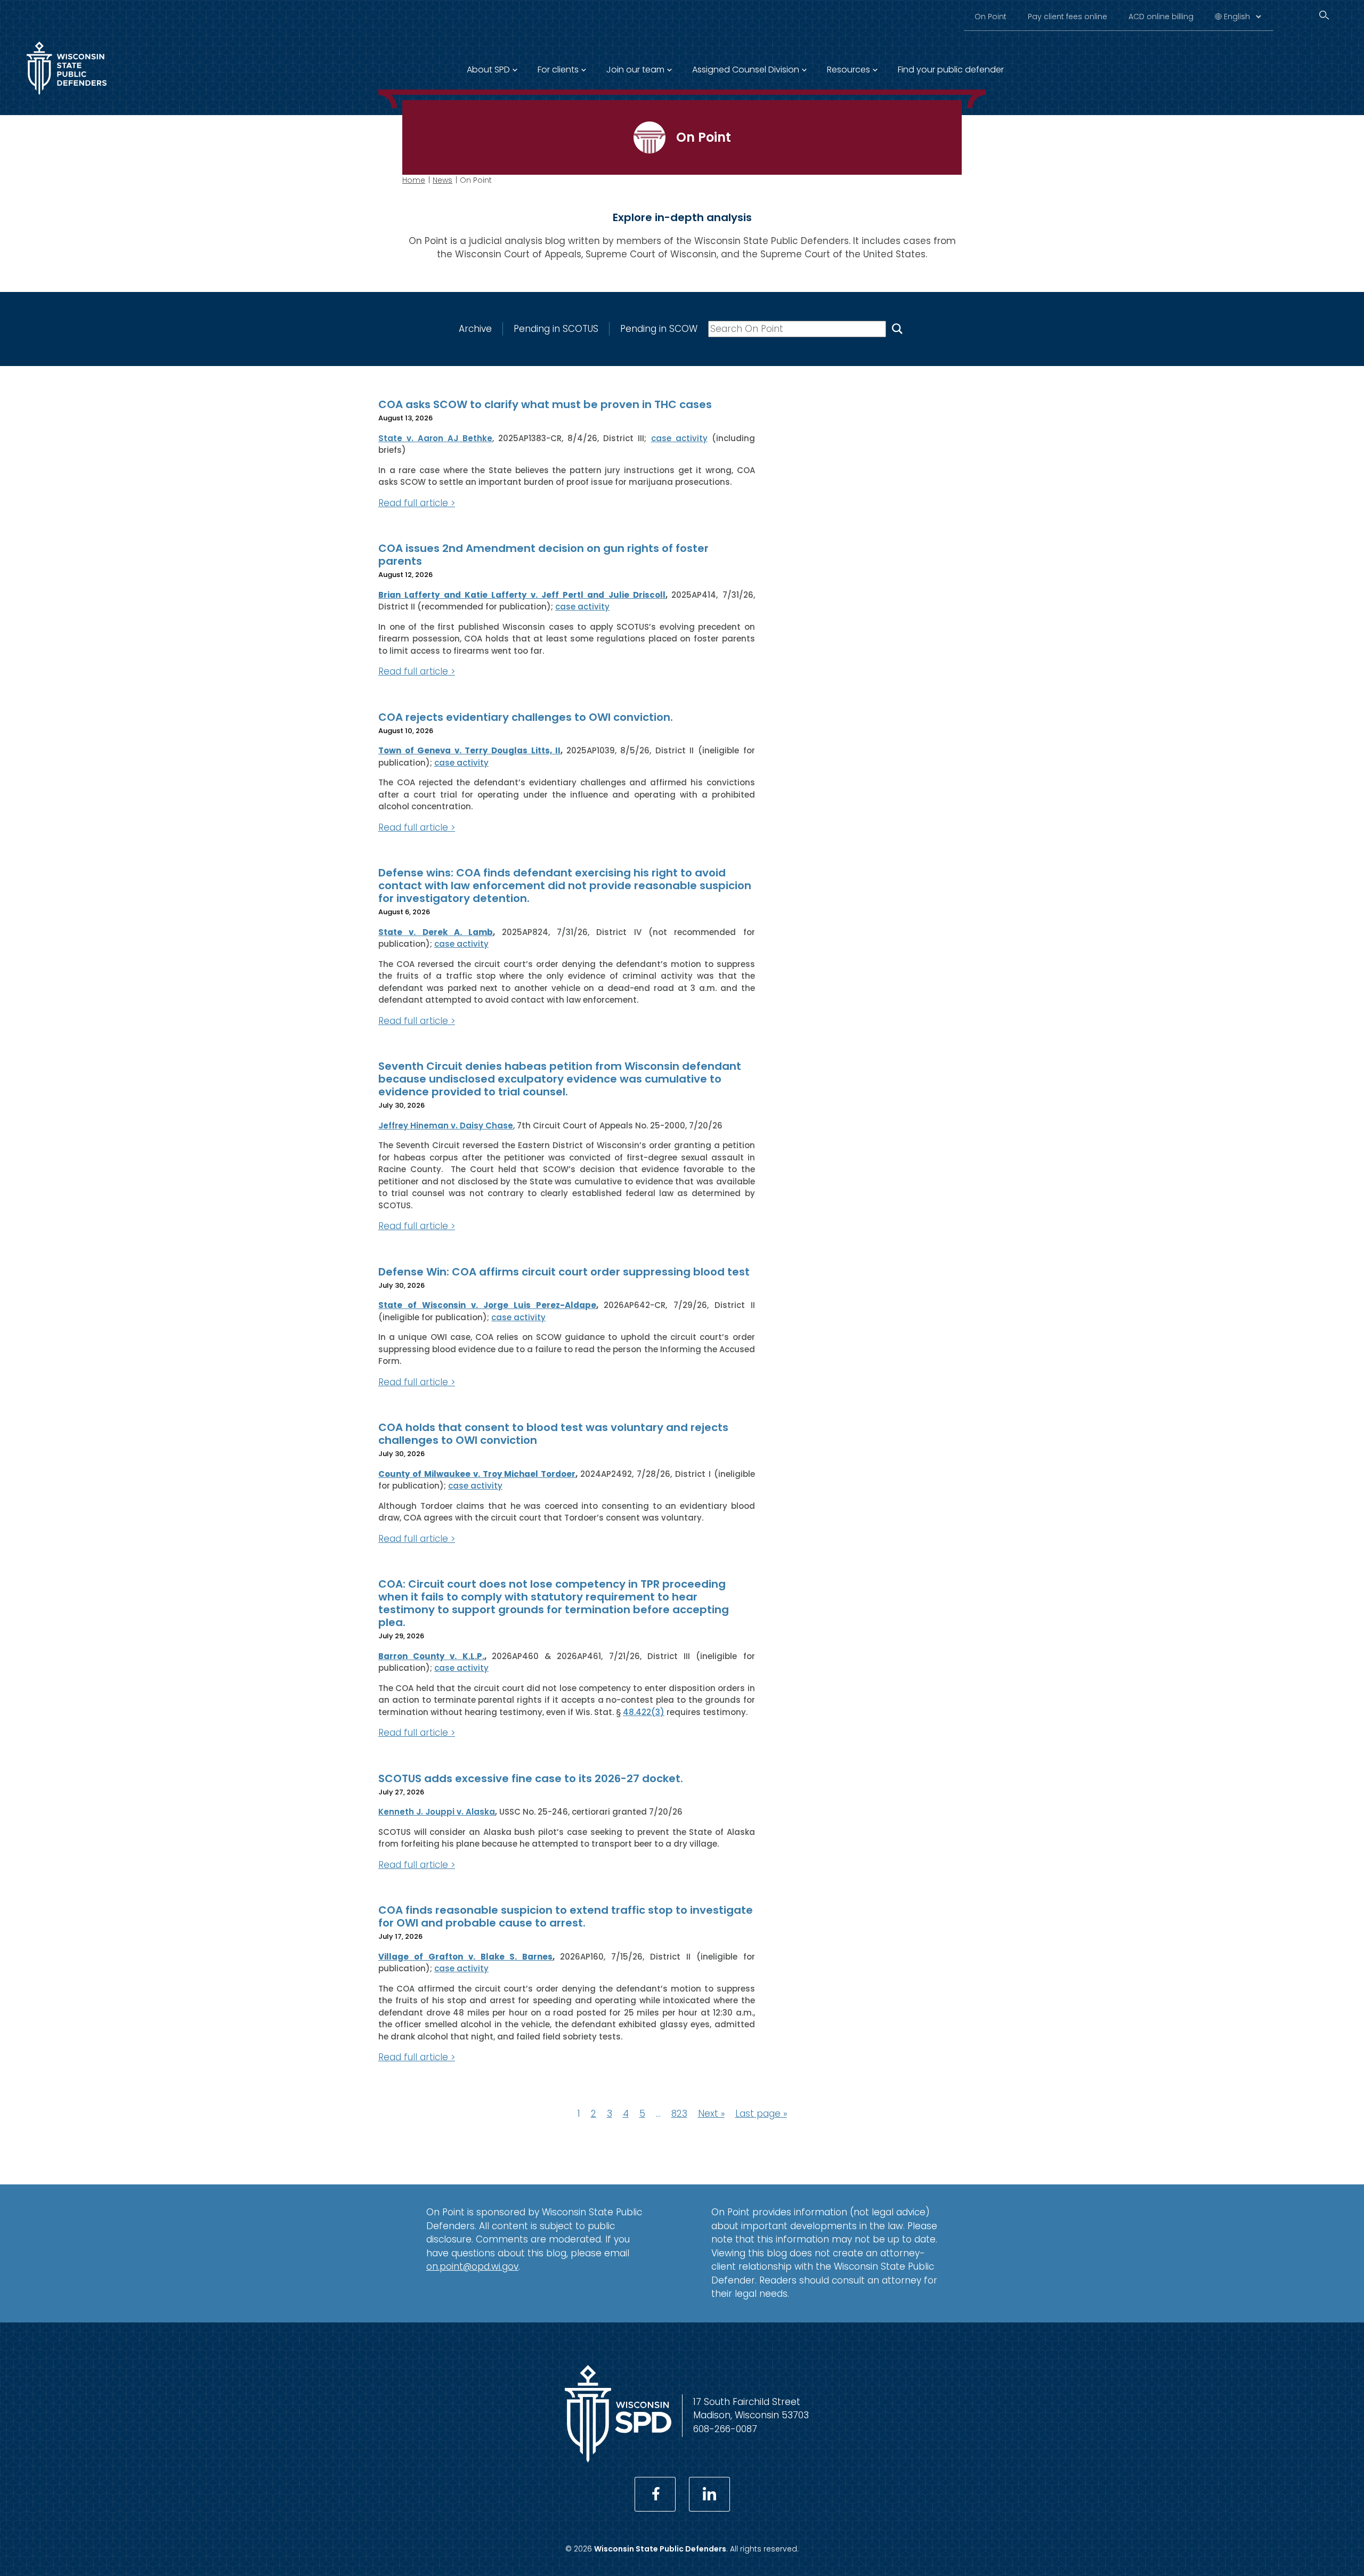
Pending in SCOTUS (556, 329)
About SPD (488, 70)
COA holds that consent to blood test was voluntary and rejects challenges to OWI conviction (553, 1434)
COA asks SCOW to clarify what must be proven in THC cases (545, 404)
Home (414, 180)
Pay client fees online (1067, 17)
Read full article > (417, 503)
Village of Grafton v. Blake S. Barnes (465, 1957)
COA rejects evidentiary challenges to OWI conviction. (526, 717)
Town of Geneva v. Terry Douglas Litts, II (469, 750)
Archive (475, 329)
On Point (990, 17)
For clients (558, 70)
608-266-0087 (725, 2429)
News (443, 180)
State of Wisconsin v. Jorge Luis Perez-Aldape (487, 1305)
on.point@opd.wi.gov (472, 2266)
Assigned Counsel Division (746, 70)
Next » (711, 2114)
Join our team (635, 70)
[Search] (1324, 15)
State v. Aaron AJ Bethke (435, 438)
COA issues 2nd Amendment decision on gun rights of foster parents (543, 555)
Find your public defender (951, 70)
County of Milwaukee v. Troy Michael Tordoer (477, 1474)
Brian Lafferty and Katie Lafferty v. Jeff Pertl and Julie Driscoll (522, 595)
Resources (849, 70)
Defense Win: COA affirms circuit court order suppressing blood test (564, 1272)
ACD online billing (1161, 17)
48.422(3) (644, 1712)
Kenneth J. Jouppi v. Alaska (437, 1812)
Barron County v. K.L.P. (431, 1656)
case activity (679, 438)
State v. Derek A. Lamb (436, 932)
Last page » (761, 2114)
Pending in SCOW (659, 329)
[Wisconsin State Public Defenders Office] (67, 97)
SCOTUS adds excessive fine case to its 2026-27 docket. (531, 1778)
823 (679, 2114)
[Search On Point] (897, 329)
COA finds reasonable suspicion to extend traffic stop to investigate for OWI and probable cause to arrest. (566, 1916)
